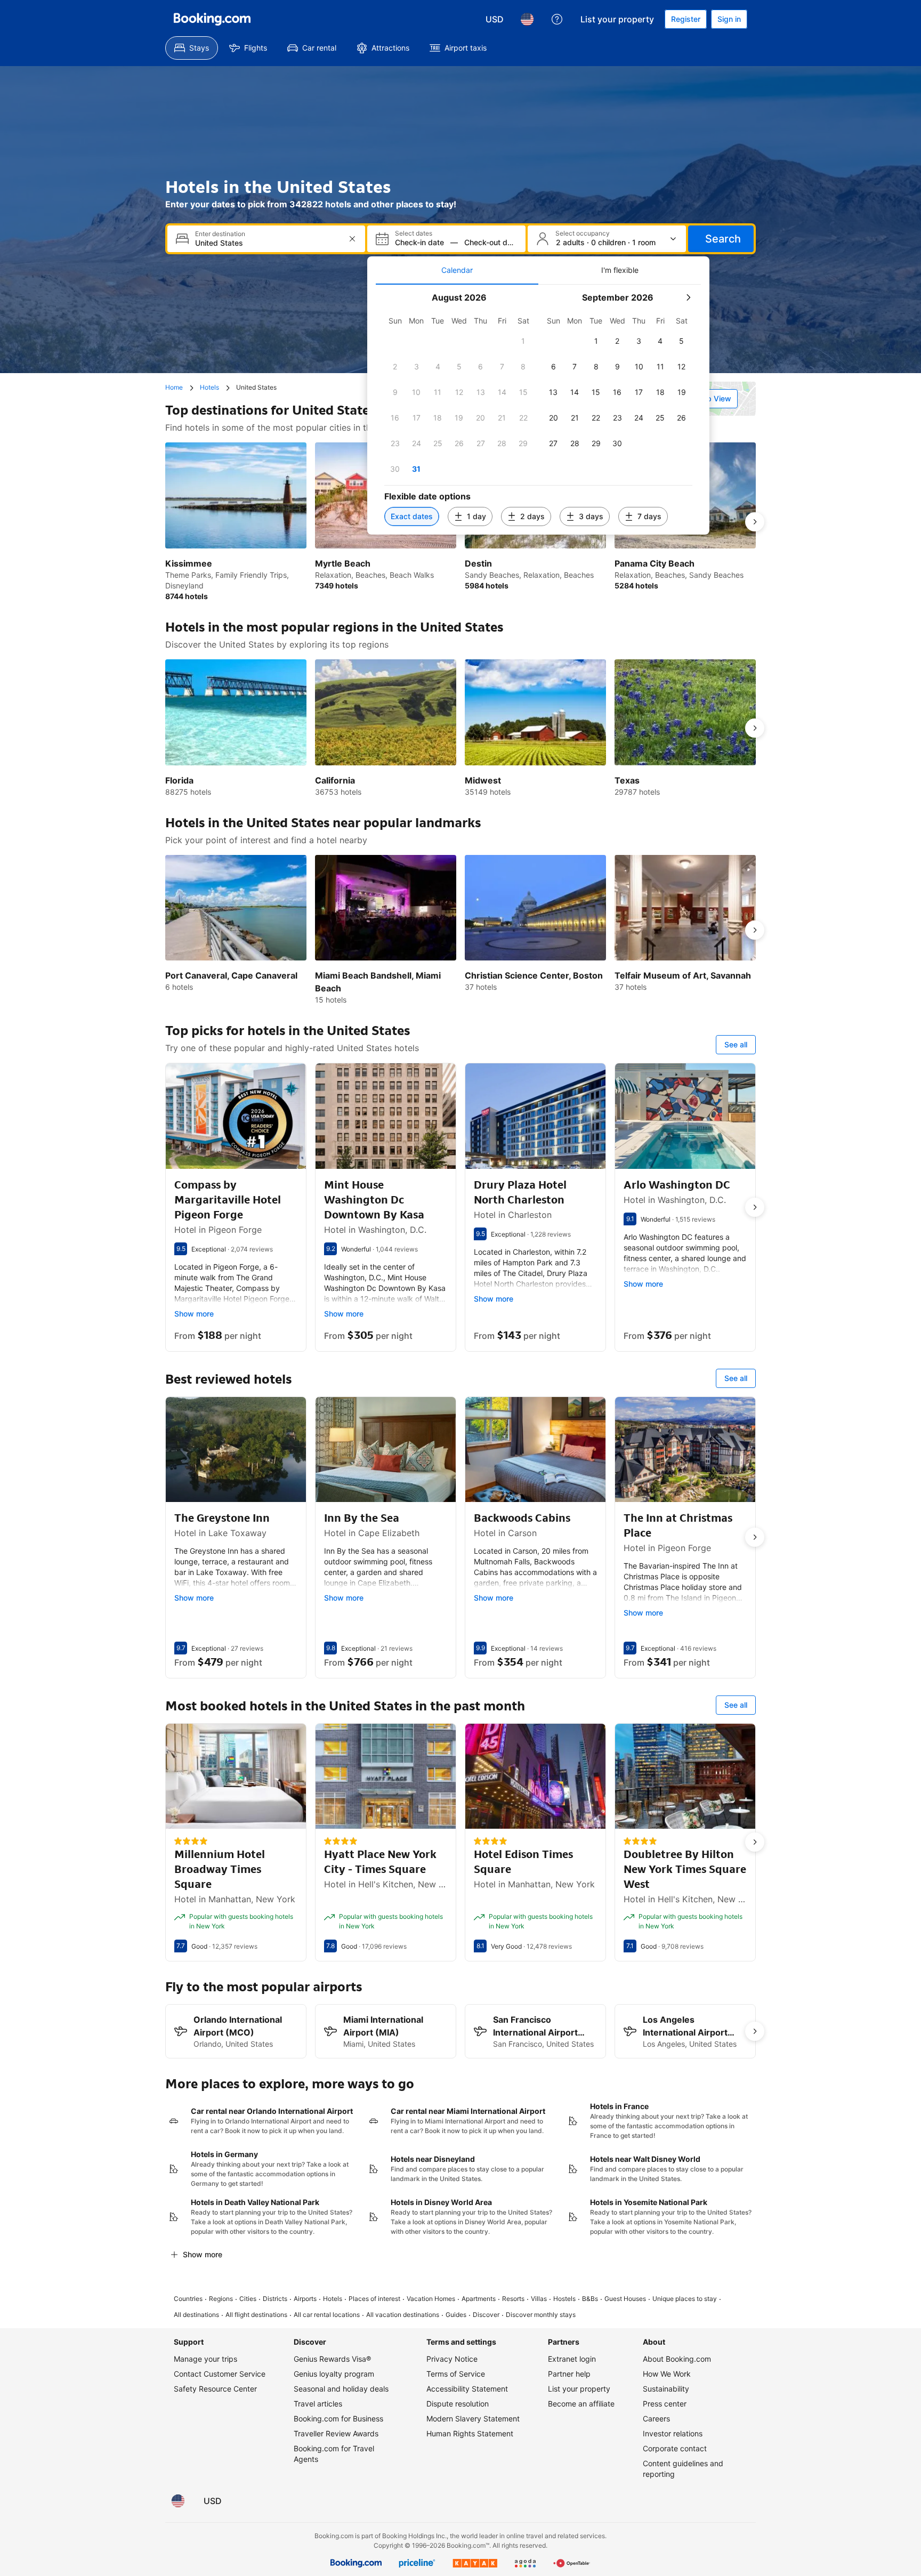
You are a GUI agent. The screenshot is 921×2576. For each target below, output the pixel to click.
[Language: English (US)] (527, 19)
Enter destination (220, 234)
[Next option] (755, 522)
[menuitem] (192, 48)
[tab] (457, 270)
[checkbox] (523, 341)
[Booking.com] (212, 19)
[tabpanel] (538, 410)
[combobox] (267, 243)
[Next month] (688, 297)
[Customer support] (557, 19)
